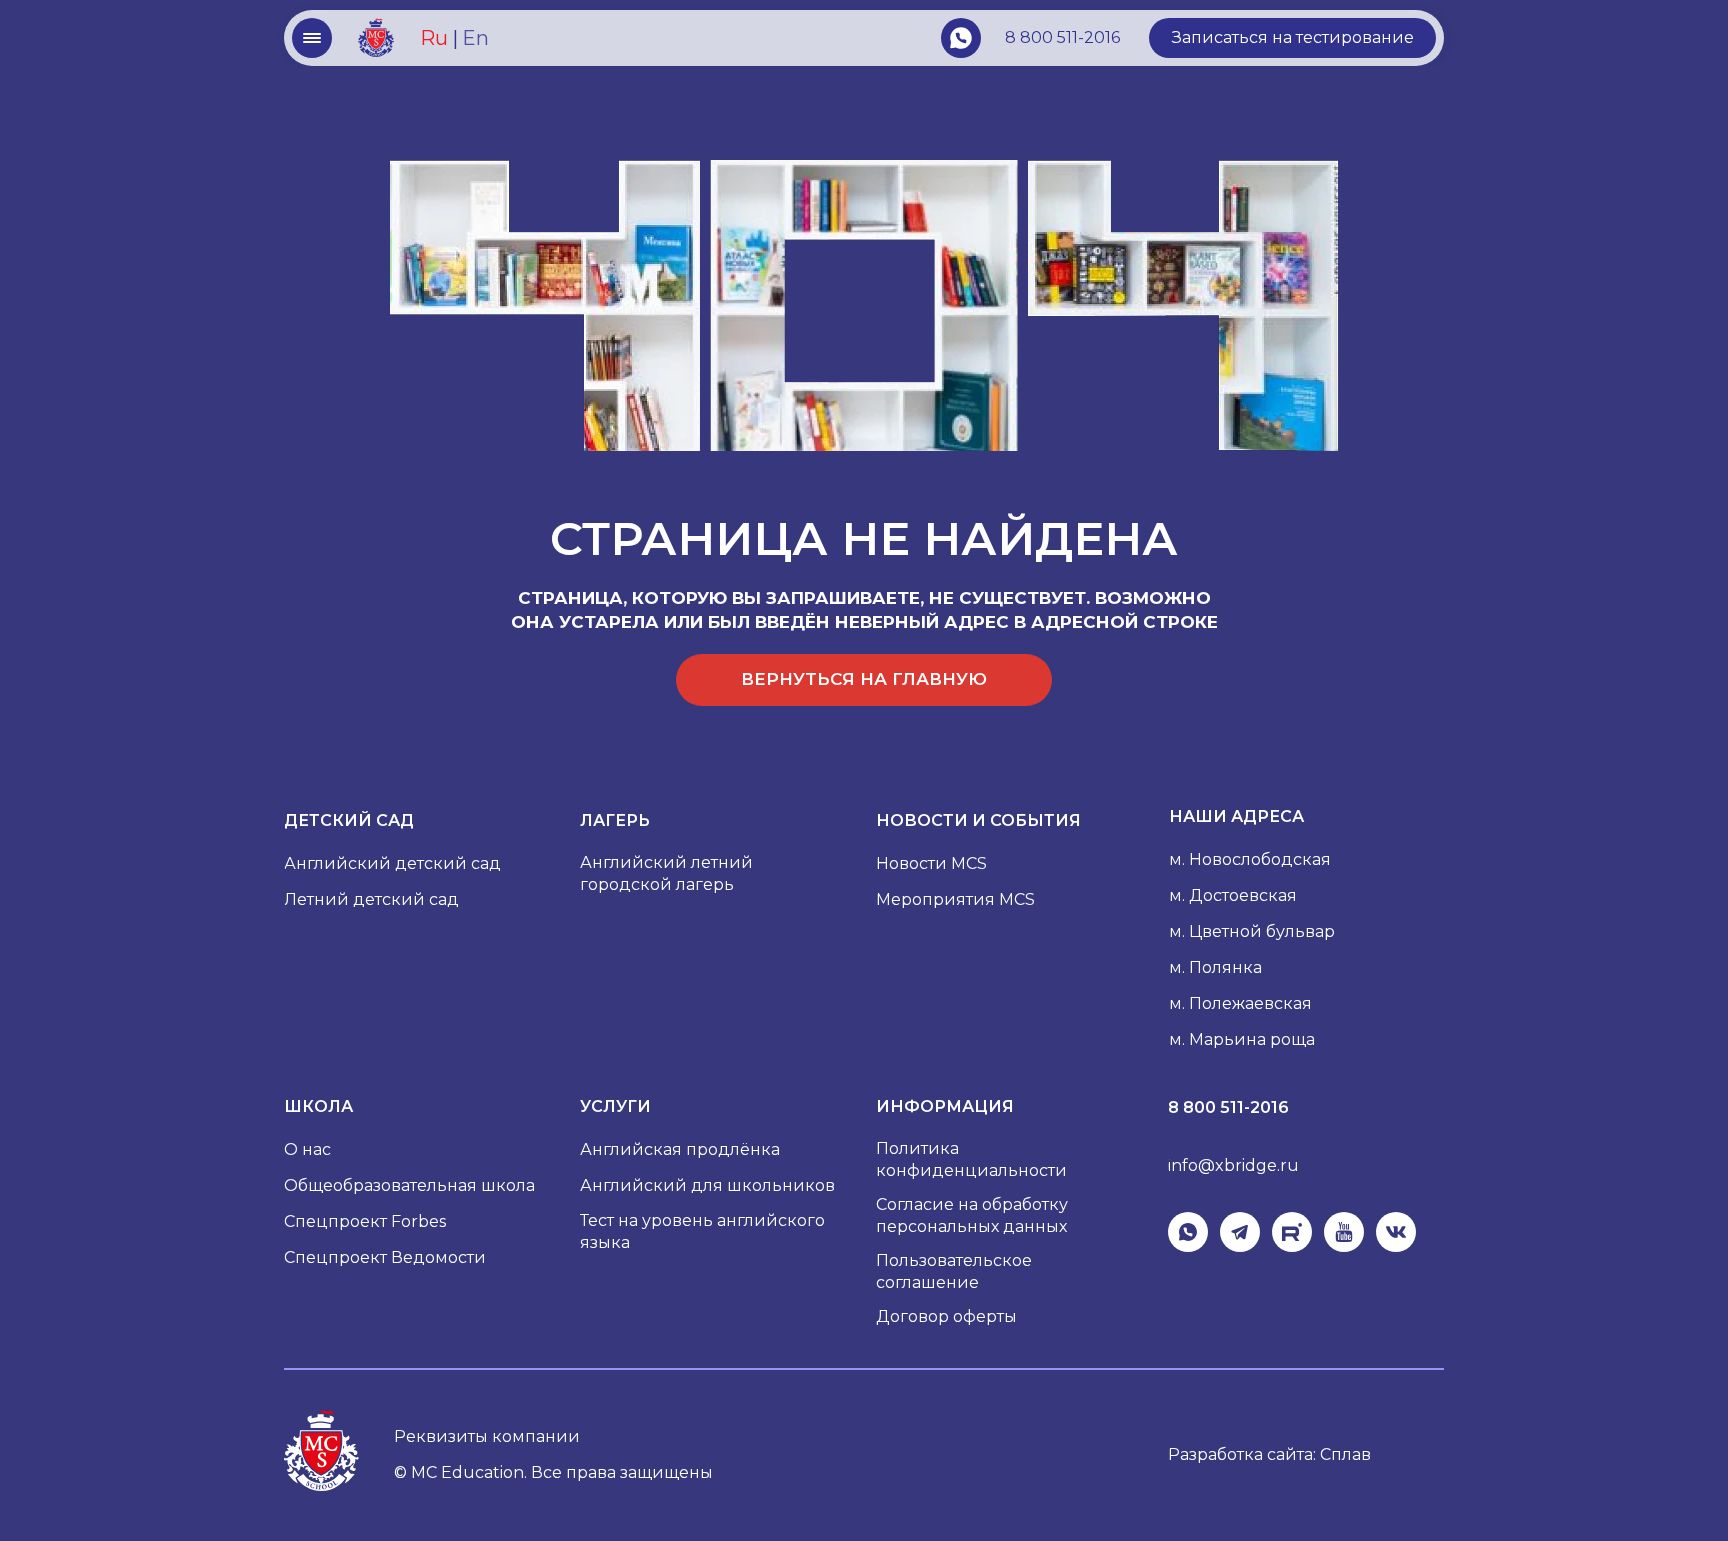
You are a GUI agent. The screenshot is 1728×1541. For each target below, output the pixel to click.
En (475, 38)
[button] (1292, 38)
